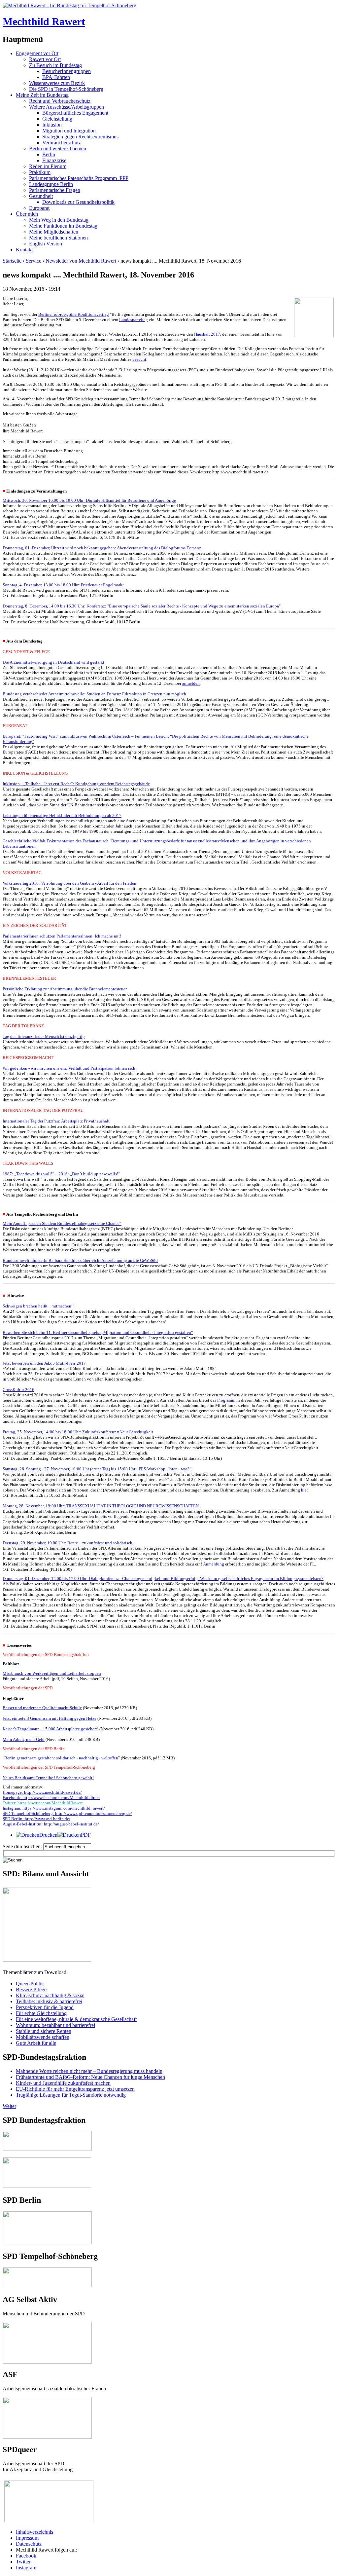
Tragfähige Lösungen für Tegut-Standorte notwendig (71, 2095)
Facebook (26, 2556)
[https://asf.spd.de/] (47, 2400)
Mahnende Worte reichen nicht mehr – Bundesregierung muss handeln (89, 2071)
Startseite (12, 261)
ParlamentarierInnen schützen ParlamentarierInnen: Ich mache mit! (62, 936)
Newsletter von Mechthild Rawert (81, 261)
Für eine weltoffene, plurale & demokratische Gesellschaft (76, 2019)
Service (34, 261)
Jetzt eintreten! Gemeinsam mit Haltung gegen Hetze (50, 1718)
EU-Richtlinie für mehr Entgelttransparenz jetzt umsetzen (75, 2089)
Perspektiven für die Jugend (45, 2007)
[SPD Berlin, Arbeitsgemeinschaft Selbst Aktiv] (47, 2325)
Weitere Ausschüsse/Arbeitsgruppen (67, 107)
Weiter (9, 2106)
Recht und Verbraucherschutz (60, 101)
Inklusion (52, 125)
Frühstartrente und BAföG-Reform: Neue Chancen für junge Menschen (90, 2077)
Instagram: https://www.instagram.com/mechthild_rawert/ (54, 1808)
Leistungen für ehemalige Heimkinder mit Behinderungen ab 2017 (62, 815)
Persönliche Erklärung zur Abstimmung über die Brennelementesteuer (65, 989)
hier (304, 1490)
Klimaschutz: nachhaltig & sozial (50, 1995)
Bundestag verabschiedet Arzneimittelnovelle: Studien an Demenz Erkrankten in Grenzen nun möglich (94, 694)
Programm (226, 1400)
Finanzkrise (54, 160)
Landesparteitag (134, 320)
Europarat (39, 208)
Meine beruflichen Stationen (58, 238)
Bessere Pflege (31, 1989)
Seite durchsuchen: (23, 1846)
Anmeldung (214, 1564)
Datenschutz (29, 2544)
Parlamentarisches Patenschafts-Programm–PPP (79, 178)
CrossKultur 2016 (18, 1390)
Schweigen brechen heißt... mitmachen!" (38, 1306)
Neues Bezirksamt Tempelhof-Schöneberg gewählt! (48, 1778)
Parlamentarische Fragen (55, 190)
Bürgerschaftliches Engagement (75, 113)
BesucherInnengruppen (67, 71)
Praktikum (40, 172)
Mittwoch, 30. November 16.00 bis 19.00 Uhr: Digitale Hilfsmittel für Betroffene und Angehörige (89, 500)
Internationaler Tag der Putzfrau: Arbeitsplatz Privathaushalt (56, 1121)
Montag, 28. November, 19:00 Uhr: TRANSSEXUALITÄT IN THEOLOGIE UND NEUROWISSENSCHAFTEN (101, 1506)
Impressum (27, 2538)
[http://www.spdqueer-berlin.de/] (49, 2481)
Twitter (23, 2562)
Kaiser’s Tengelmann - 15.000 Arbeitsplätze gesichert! (51, 1729)
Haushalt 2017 (207, 334)
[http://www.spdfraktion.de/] (47, 2149)
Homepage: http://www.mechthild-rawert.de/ (42, 1792)
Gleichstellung (57, 119)
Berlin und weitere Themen (58, 148)
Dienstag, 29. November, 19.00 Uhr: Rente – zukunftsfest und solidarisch (68, 1543)
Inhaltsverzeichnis (34, 2532)
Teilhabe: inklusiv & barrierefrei (49, 2001)
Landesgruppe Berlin (51, 184)
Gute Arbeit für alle (36, 2043)
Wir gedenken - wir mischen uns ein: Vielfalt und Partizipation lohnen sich (69, 1068)
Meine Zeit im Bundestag (42, 95)
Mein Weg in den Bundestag (59, 220)
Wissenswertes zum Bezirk (57, 83)
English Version (46, 244)
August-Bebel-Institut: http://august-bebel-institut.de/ (51, 1824)
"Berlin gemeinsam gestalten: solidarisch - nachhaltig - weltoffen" (61, 1758)
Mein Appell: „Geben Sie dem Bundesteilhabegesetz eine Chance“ (62, 1223)
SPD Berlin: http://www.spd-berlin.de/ (36, 1819)
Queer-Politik (30, 1984)
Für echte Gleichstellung (41, 2013)
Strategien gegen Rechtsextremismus (80, 137)
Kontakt (24, 250)
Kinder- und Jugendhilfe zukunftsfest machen (63, 2083)
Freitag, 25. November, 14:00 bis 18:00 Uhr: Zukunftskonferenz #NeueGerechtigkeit (78, 1432)
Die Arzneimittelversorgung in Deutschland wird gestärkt (53, 662)
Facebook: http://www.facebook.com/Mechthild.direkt (51, 1798)
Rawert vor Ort (45, 59)
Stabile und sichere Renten (44, 2031)
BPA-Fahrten (56, 77)
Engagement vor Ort (37, 53)
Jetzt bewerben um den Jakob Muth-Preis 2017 (45, 1363)
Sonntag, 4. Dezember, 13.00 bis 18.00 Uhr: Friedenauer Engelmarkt (63, 585)
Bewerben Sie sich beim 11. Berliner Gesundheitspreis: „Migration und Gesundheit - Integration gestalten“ (98, 1332)
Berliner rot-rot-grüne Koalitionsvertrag (74, 314)
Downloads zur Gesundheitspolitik (78, 202)
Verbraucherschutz (62, 143)
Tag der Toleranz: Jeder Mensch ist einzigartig (44, 1036)
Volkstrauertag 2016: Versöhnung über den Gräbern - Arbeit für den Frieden (69, 883)
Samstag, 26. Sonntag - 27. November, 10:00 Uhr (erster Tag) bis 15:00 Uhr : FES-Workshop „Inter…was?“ (97, 1469)
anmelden (191, 683)
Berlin (49, 154)
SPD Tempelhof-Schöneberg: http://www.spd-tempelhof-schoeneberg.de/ (67, 1813)
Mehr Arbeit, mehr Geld (24, 1739)
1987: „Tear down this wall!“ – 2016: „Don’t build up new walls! (60, 1174)
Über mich (27, 214)
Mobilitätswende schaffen (43, 2037)
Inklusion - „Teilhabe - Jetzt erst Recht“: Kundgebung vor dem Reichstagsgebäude (76, 784)
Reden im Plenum (48, 166)
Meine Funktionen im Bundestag (63, 226)
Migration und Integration (69, 131)
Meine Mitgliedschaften (54, 232)
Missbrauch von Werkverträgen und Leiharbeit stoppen (52, 1673)
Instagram (26, 2568)
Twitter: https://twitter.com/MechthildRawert (43, 1803)
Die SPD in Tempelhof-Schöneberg (66, 89)
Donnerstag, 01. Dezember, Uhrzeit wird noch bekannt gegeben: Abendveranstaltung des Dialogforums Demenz (102, 548)
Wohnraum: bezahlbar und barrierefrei (55, 2025)
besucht (139, 359)
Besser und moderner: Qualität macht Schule (42, 1708)
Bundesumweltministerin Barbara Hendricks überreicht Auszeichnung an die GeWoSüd (80, 1260)
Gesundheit (41, 196)
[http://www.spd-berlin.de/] (47, 2242)
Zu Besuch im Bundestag (55, 65)
